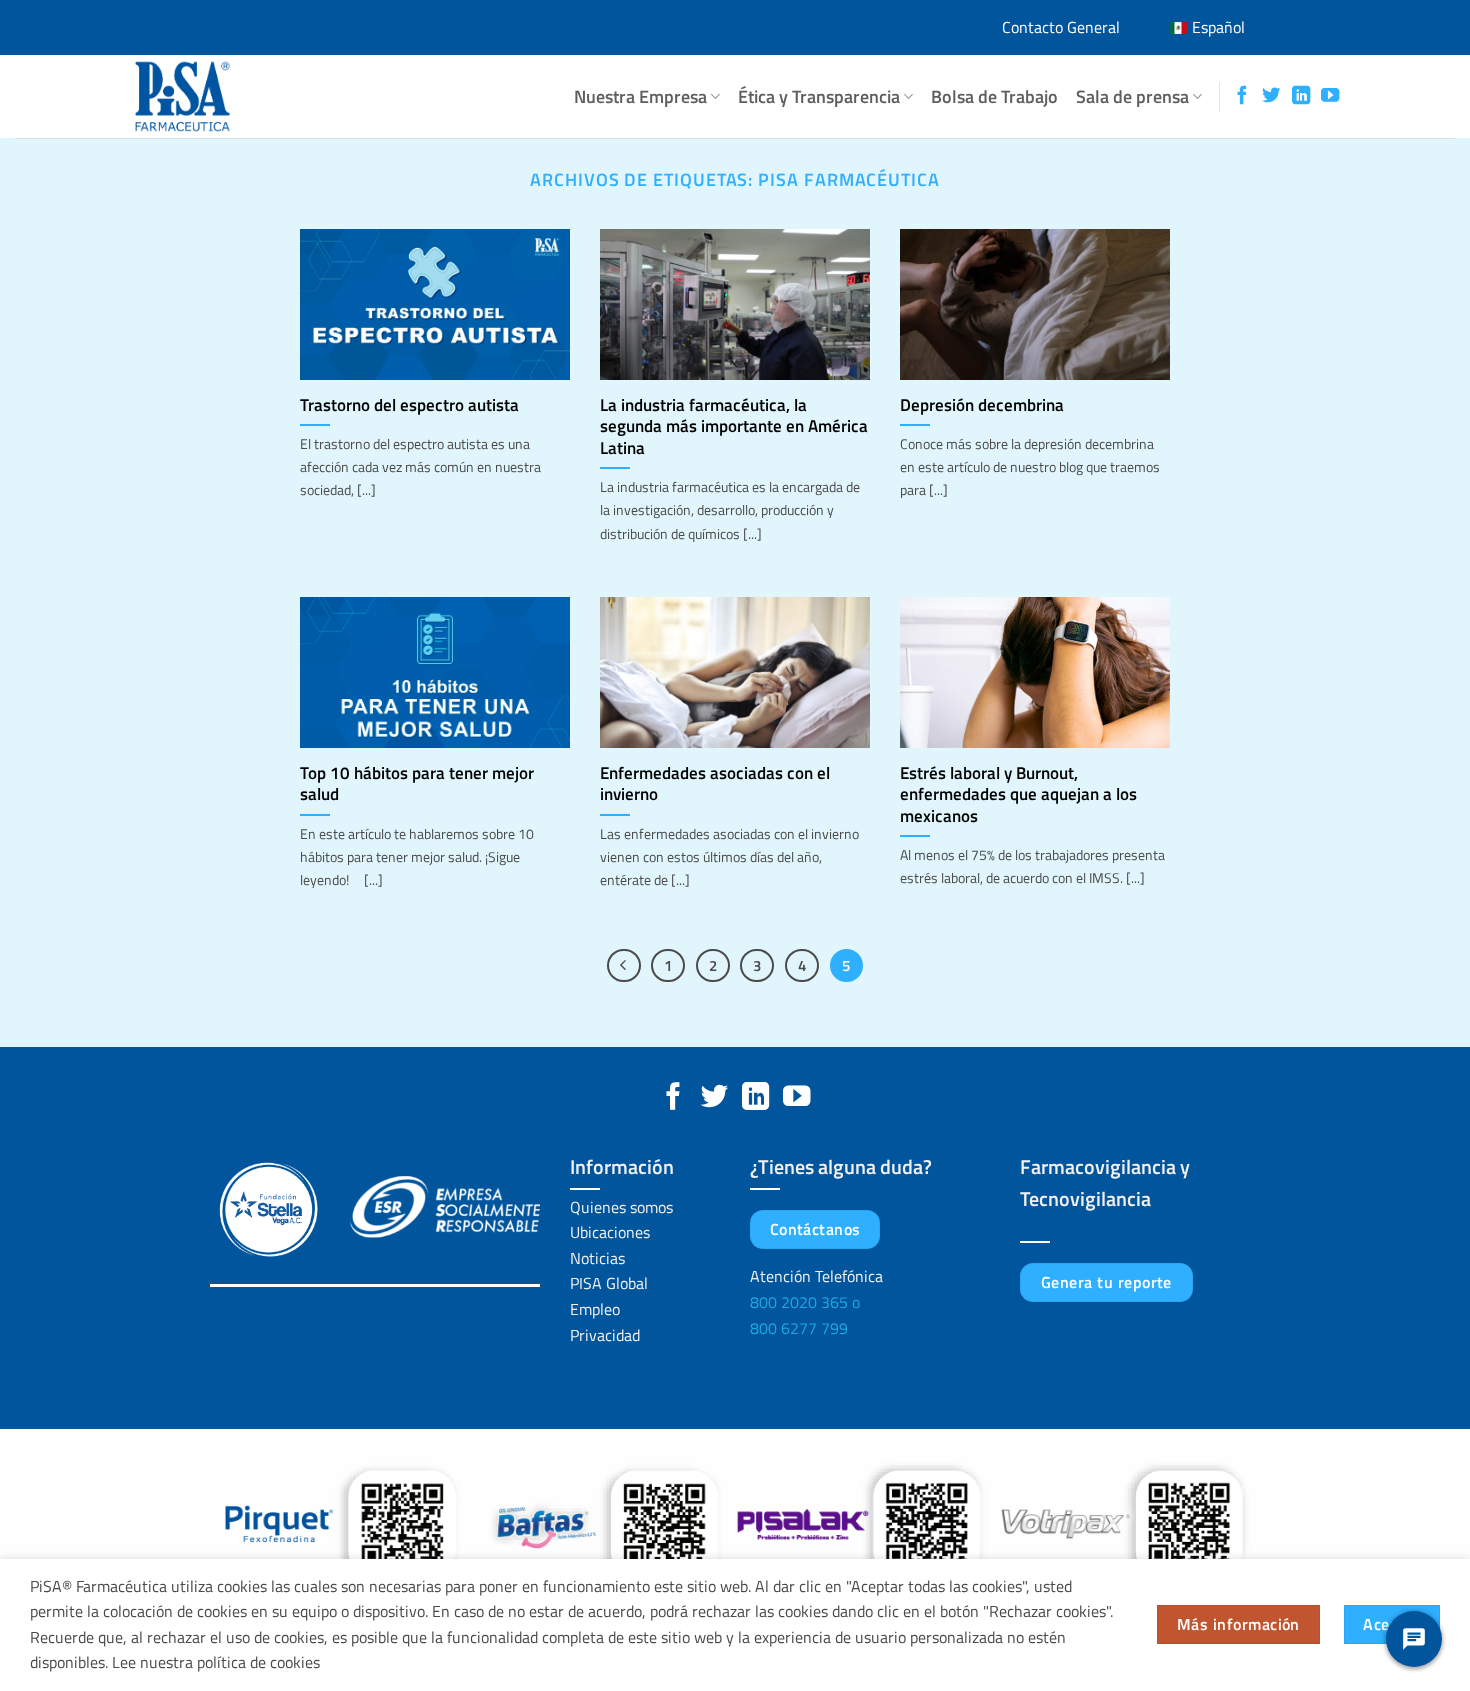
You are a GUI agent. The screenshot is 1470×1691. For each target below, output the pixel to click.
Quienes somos (621, 1207)
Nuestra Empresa (640, 96)
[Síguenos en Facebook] (1242, 96)
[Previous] (624, 966)
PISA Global (609, 1283)
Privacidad (605, 1335)
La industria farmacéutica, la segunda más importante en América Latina (734, 426)
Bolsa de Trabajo (994, 96)
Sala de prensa (1132, 96)
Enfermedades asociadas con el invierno (715, 783)
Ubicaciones (610, 1232)
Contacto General (1061, 27)
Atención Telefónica (816, 1276)
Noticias (597, 1258)
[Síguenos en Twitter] (1271, 96)
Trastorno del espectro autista (409, 405)
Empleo (595, 1309)
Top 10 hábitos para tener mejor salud (417, 783)
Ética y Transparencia (819, 96)
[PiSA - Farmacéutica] (225, 96)
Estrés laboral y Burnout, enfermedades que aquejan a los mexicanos (1018, 794)
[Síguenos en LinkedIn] (1301, 96)
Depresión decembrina (982, 405)
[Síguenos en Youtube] (1330, 96)
